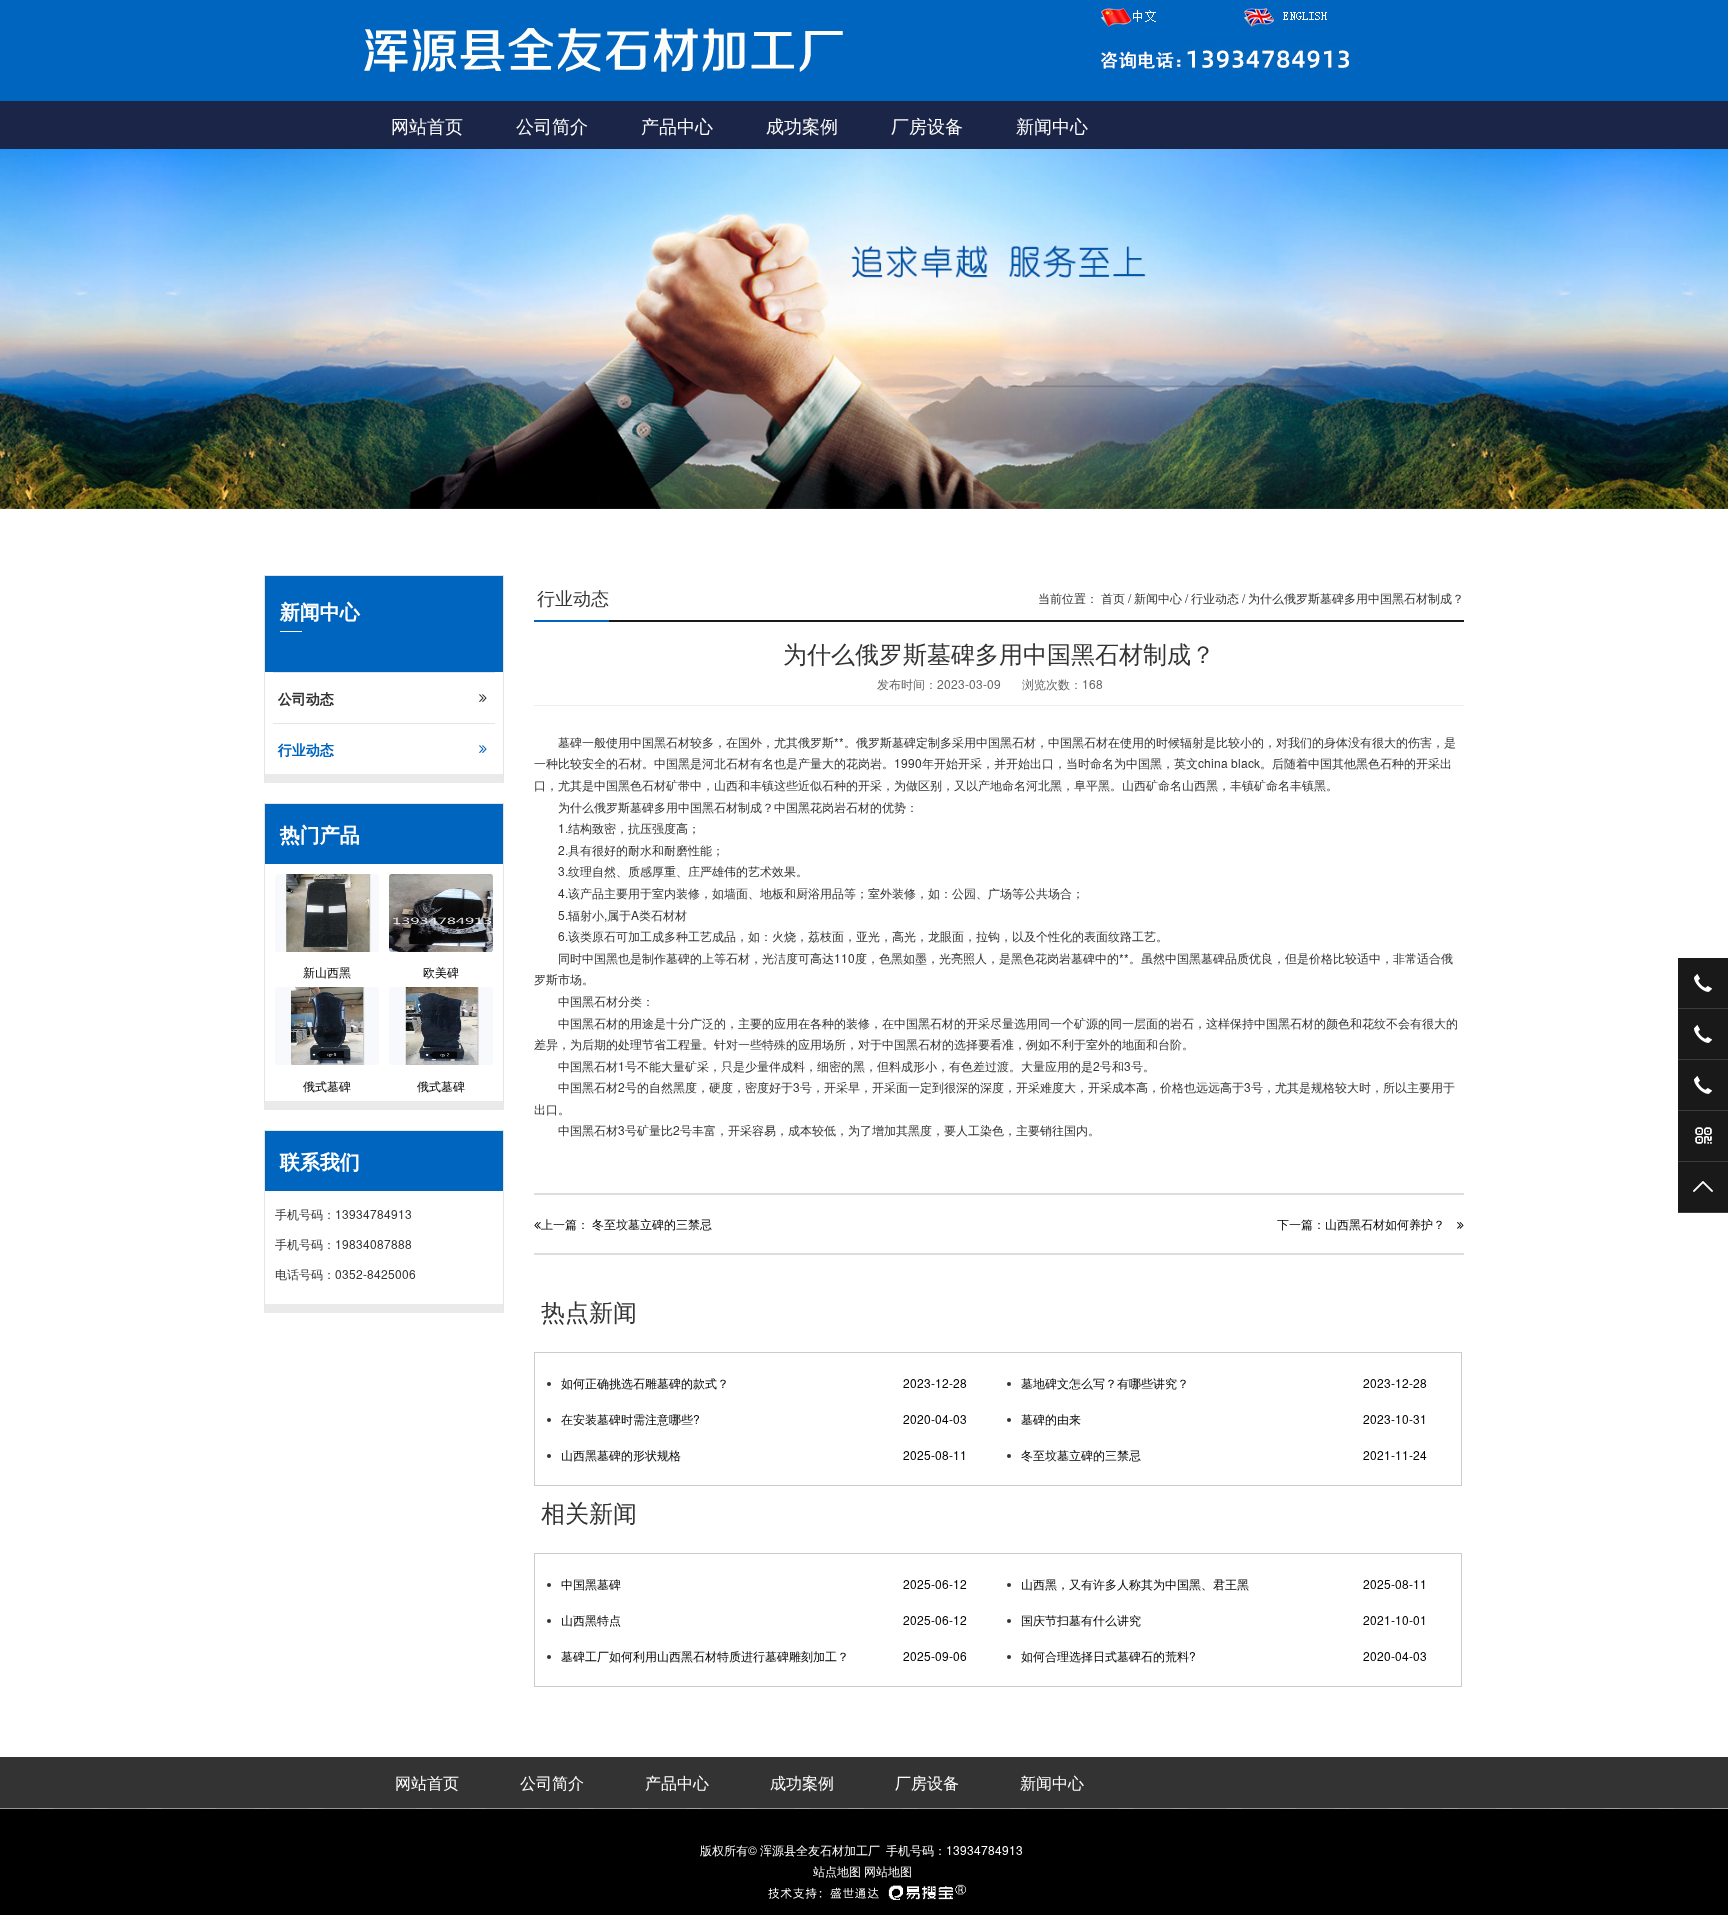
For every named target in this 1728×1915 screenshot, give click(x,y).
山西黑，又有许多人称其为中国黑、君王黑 (1224, 1583)
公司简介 (552, 125)
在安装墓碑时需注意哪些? (764, 1418)
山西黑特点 (764, 1619)
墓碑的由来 (1224, 1418)
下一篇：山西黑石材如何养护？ (1367, 1223)
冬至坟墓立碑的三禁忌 (1224, 1454)
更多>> (1433, 1315)
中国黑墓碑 (764, 1583)
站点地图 (837, 1870)
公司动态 (306, 698)
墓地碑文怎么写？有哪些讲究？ (1224, 1382)
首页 (1113, 597)
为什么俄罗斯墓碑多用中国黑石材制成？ (1356, 597)
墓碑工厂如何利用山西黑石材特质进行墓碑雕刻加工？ (764, 1655)
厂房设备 (927, 125)
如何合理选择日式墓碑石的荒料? (1224, 1655)
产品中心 (677, 125)
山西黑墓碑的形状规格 (764, 1454)
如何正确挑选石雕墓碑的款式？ (764, 1382)
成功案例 (802, 125)
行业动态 (306, 749)
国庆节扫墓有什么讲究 (1224, 1619)
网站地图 (888, 1870)
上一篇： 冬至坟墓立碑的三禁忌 (626, 1223)
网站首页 (427, 125)
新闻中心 (1052, 125)
